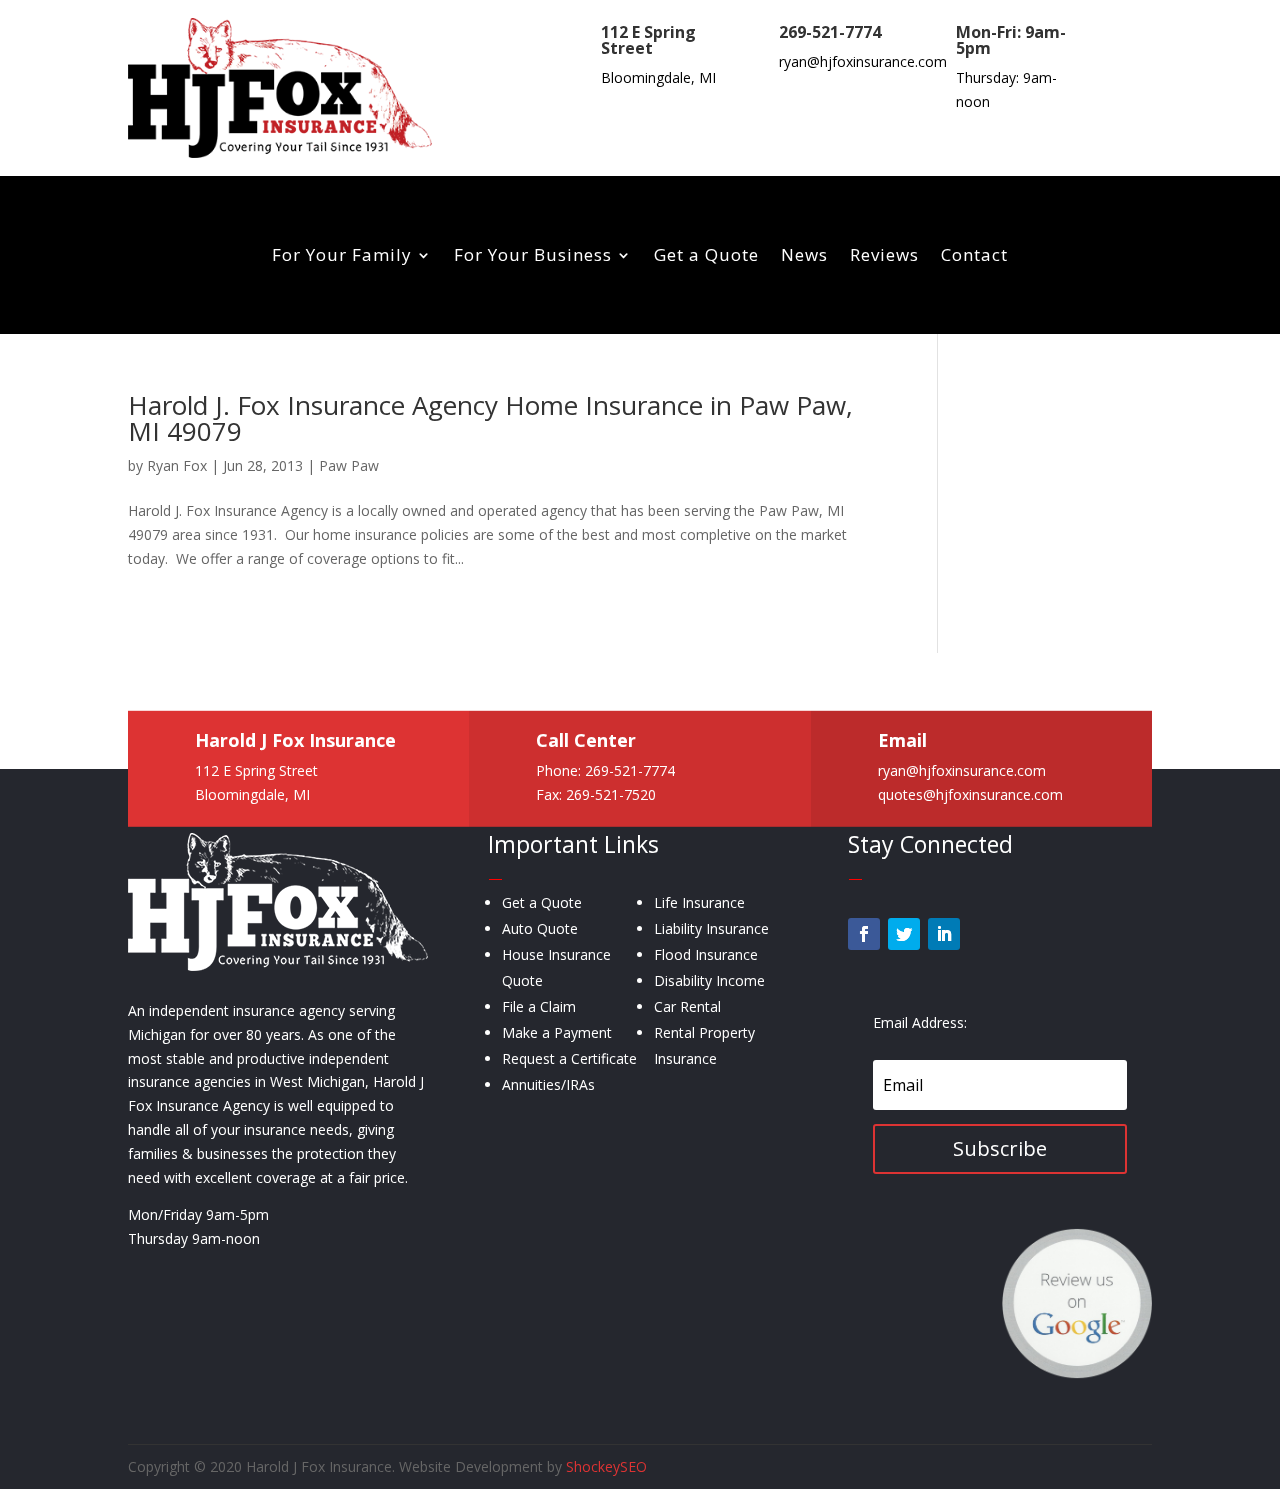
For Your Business (533, 257)
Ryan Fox (177, 465)
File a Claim (539, 1006)
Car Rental (687, 1006)
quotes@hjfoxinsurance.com (970, 794)
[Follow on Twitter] (904, 934)
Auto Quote (540, 928)
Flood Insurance (706, 954)
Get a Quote (706, 257)
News (804, 257)
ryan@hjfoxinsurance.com (863, 61)
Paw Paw (349, 465)
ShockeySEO (606, 1466)
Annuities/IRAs (548, 1084)
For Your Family (342, 257)
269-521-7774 (830, 32)
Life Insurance (699, 902)
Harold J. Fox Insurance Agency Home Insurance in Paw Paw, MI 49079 (490, 418)
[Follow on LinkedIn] (944, 934)
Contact (974, 257)
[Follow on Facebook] (864, 934)
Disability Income (709, 980)
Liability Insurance (711, 928)
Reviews (884, 257)
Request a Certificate (569, 1058)
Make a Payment (557, 1032)
